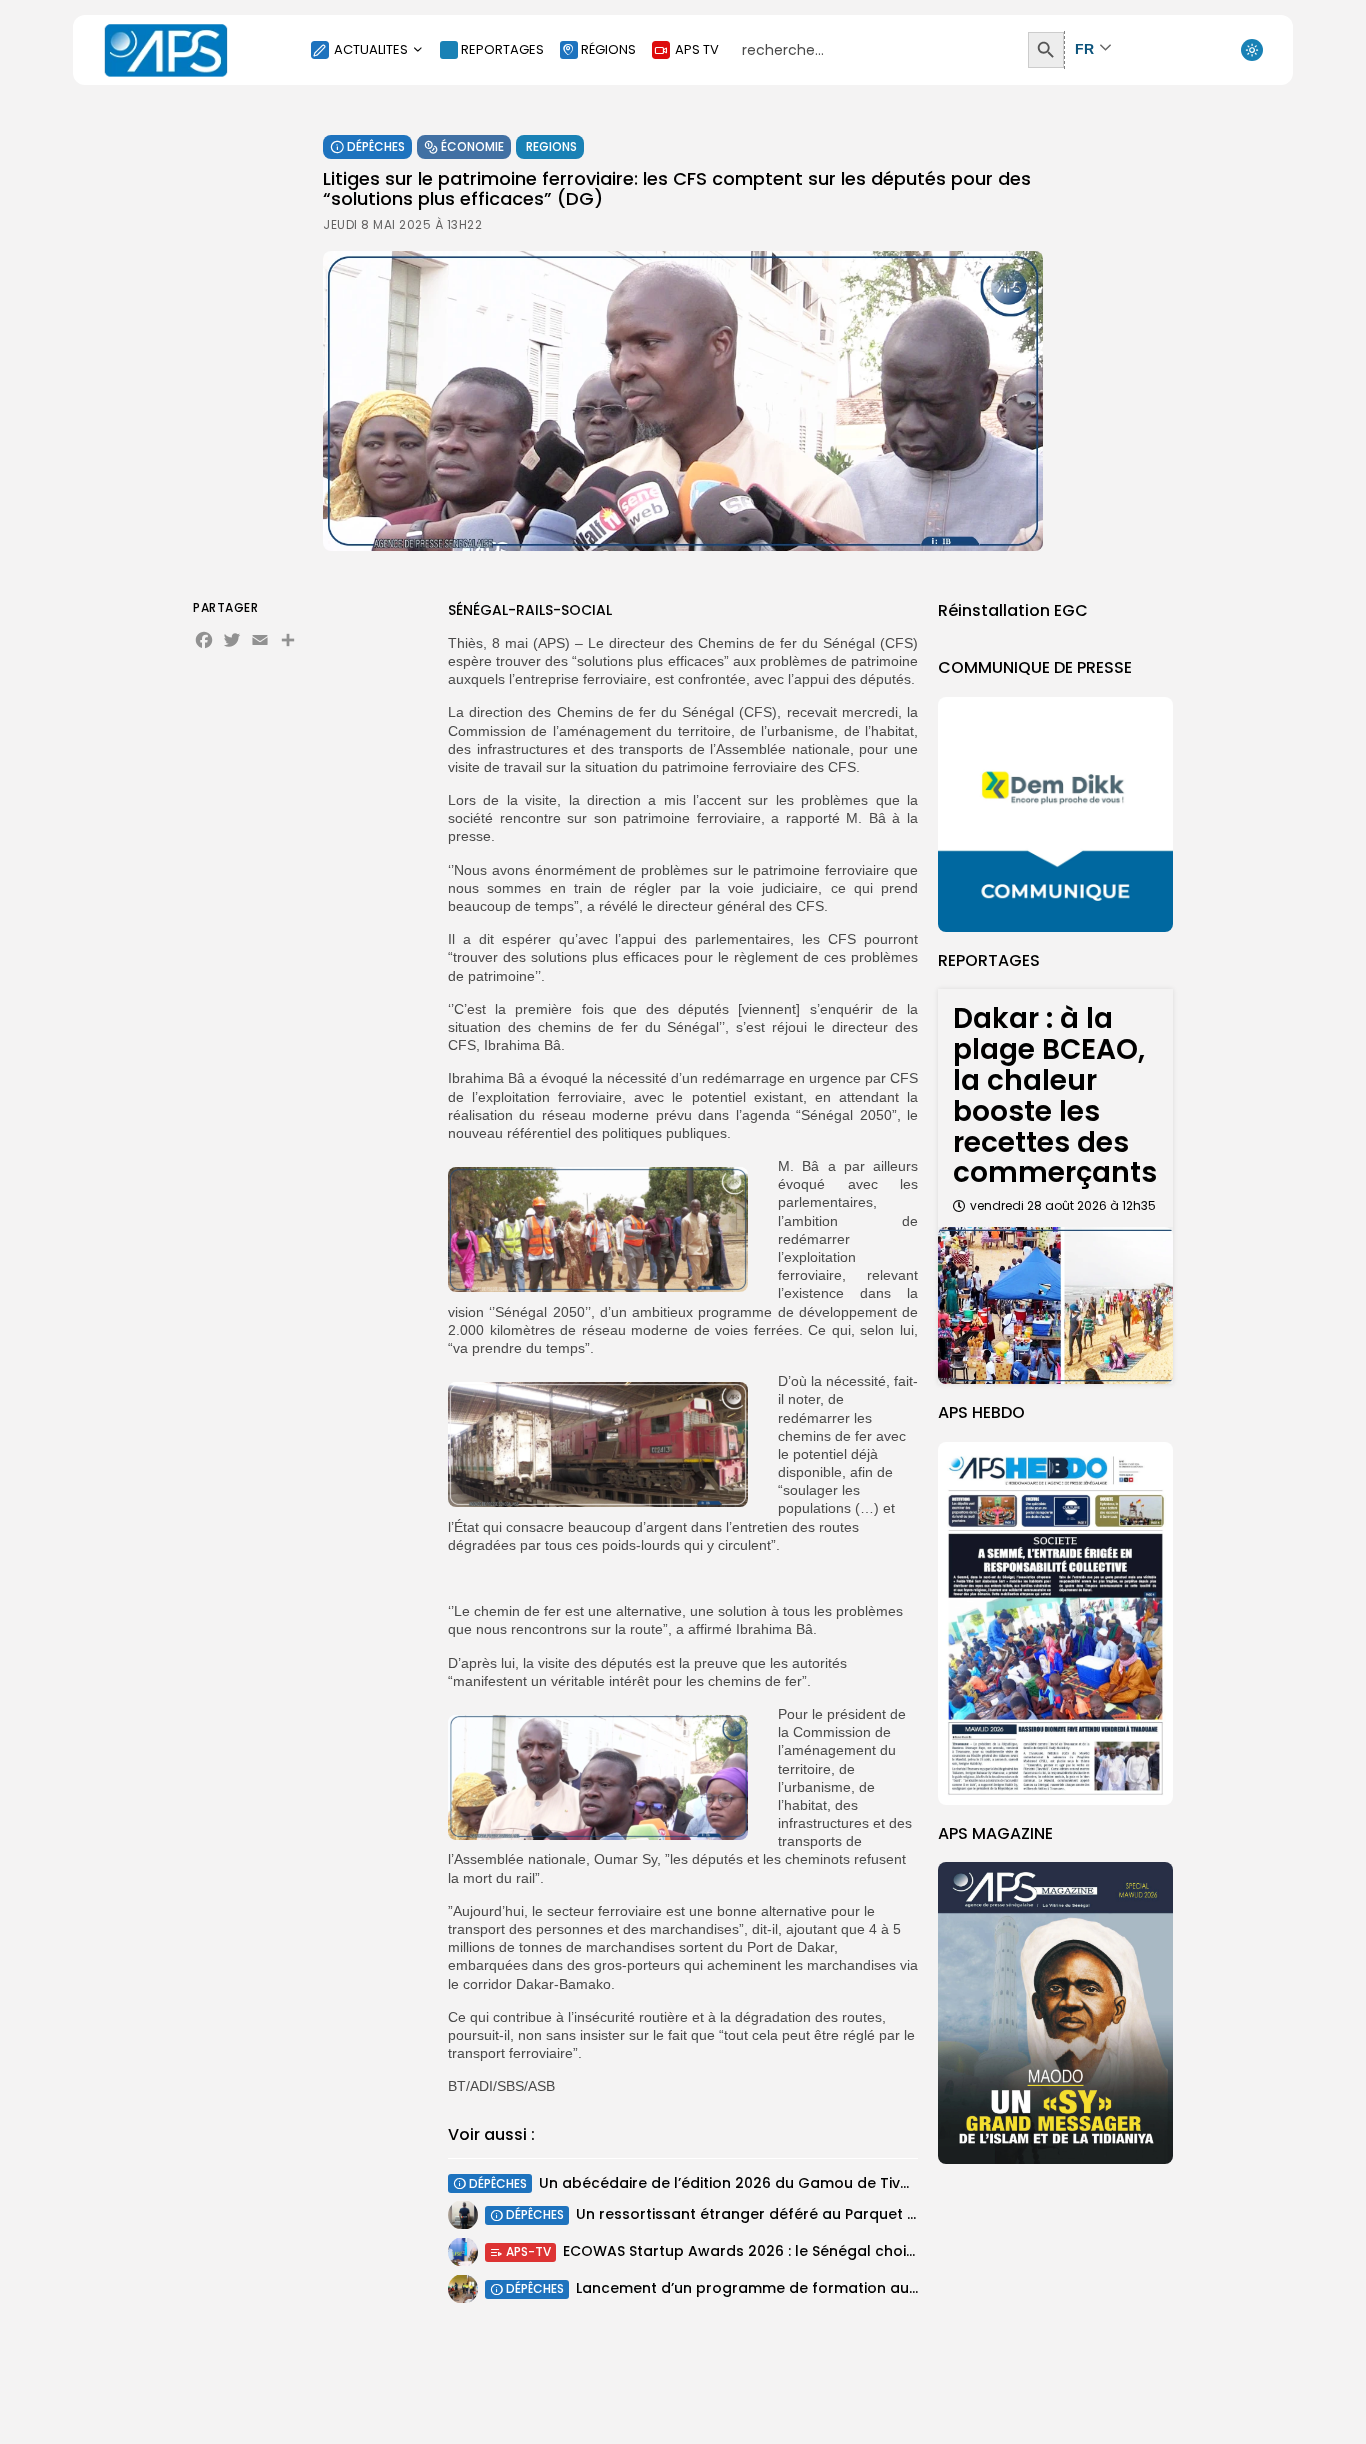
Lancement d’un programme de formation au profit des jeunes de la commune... (870, 2288)
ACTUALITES (371, 49)
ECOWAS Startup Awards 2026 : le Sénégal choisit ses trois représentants (830, 2251)
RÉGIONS (608, 49)
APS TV (697, 49)
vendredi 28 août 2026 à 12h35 (1063, 1205)
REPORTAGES (502, 49)
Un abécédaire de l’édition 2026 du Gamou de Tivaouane (748, 2183)
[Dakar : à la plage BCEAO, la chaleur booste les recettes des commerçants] (1055, 1305)
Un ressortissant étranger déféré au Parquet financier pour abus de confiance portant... (899, 2214)
